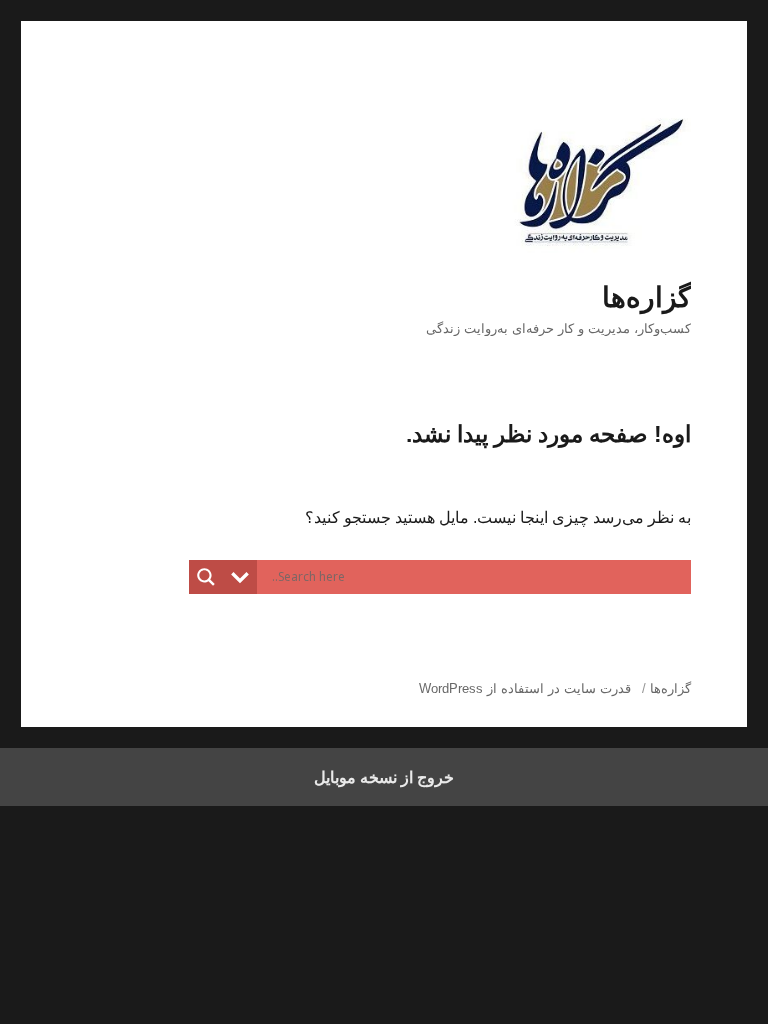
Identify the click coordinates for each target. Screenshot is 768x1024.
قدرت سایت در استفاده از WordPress (525, 688)
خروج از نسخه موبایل (384, 777)
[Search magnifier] (206, 577)
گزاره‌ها (646, 297)
